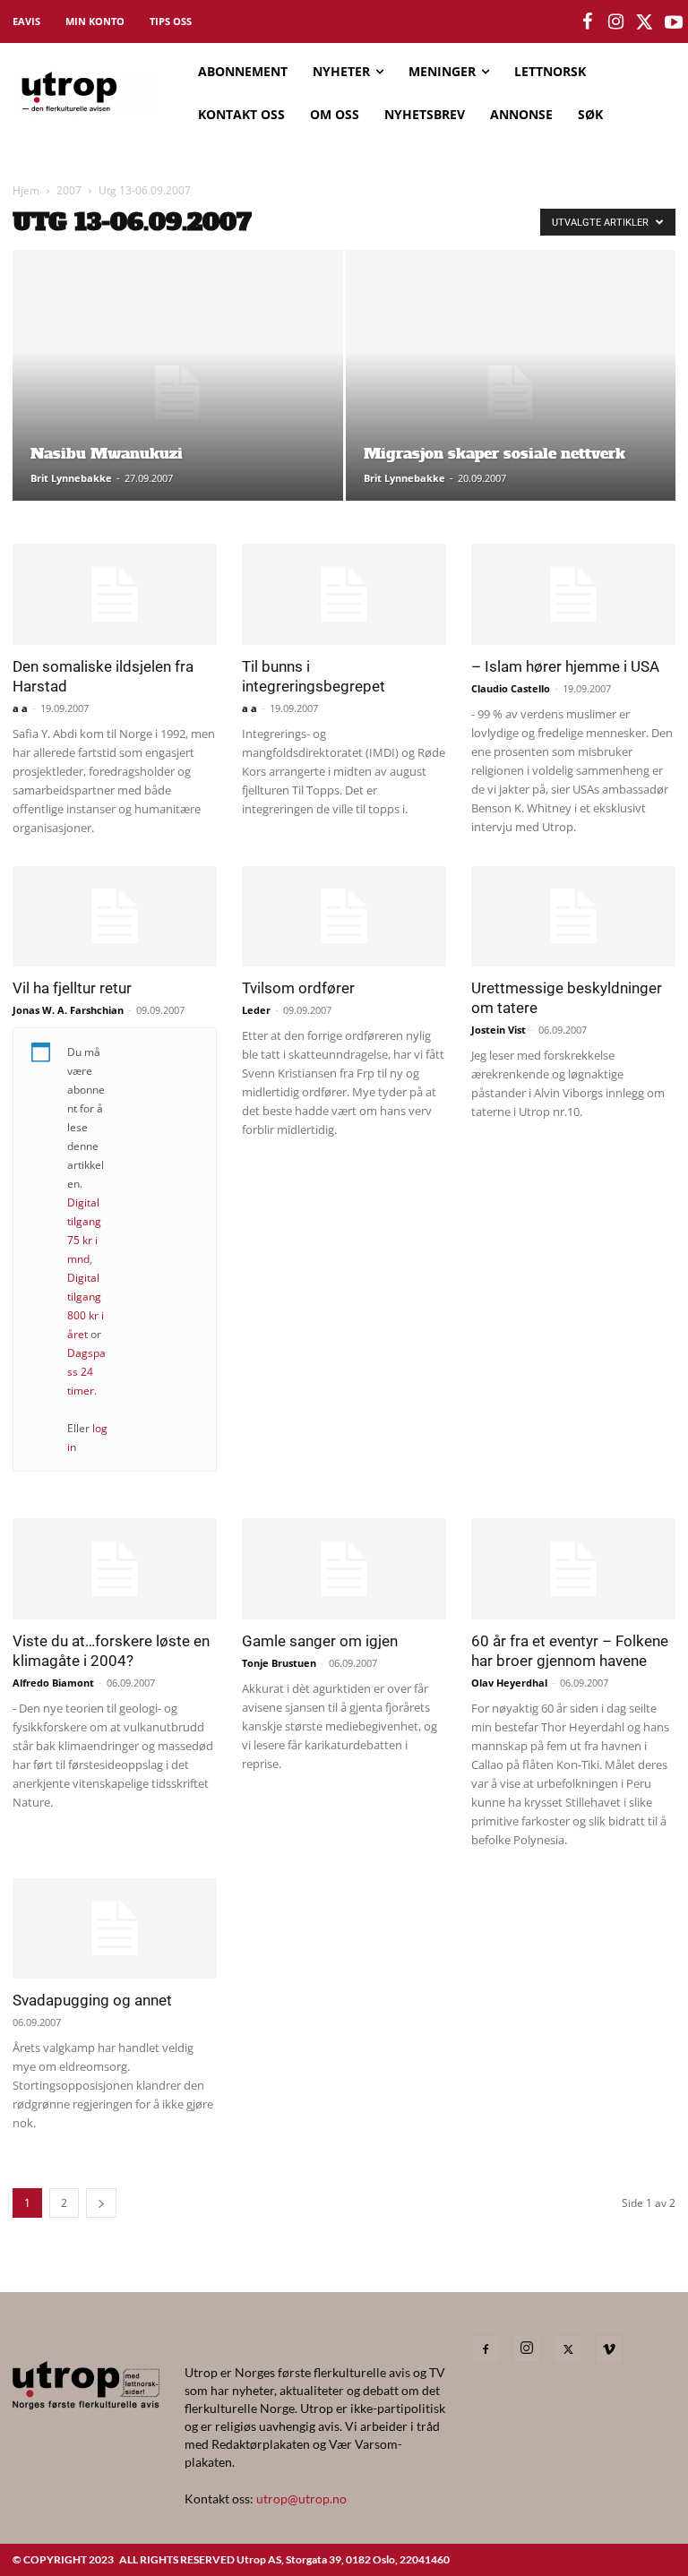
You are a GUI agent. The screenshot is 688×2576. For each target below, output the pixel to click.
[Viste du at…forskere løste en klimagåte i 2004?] (115, 1569)
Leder (256, 1010)
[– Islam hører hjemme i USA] (573, 594)
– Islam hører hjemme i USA (565, 666)
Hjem (26, 190)
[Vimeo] (609, 2349)
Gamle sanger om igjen (320, 1641)
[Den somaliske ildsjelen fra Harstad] (115, 594)
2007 (69, 190)
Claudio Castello (511, 688)
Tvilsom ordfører (298, 988)
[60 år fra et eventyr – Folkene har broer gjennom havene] (573, 1569)
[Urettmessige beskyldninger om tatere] (573, 917)
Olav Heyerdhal (509, 1683)
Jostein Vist (499, 1030)
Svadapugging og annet (92, 2000)
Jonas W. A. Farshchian (68, 1010)
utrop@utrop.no (301, 2499)
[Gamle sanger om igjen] (344, 1569)
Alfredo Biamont (53, 1683)
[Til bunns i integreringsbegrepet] (344, 594)
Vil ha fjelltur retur (72, 988)
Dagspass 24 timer (86, 1372)
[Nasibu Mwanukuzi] (178, 393)
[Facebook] (486, 2349)
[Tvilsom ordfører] (344, 917)
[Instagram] (527, 2348)
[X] (568, 2349)
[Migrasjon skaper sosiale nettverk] (511, 393)
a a (20, 708)
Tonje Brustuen (279, 1663)
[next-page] (101, 2203)
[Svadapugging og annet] (115, 1929)
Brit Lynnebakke (71, 478)
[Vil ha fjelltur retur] (115, 917)
